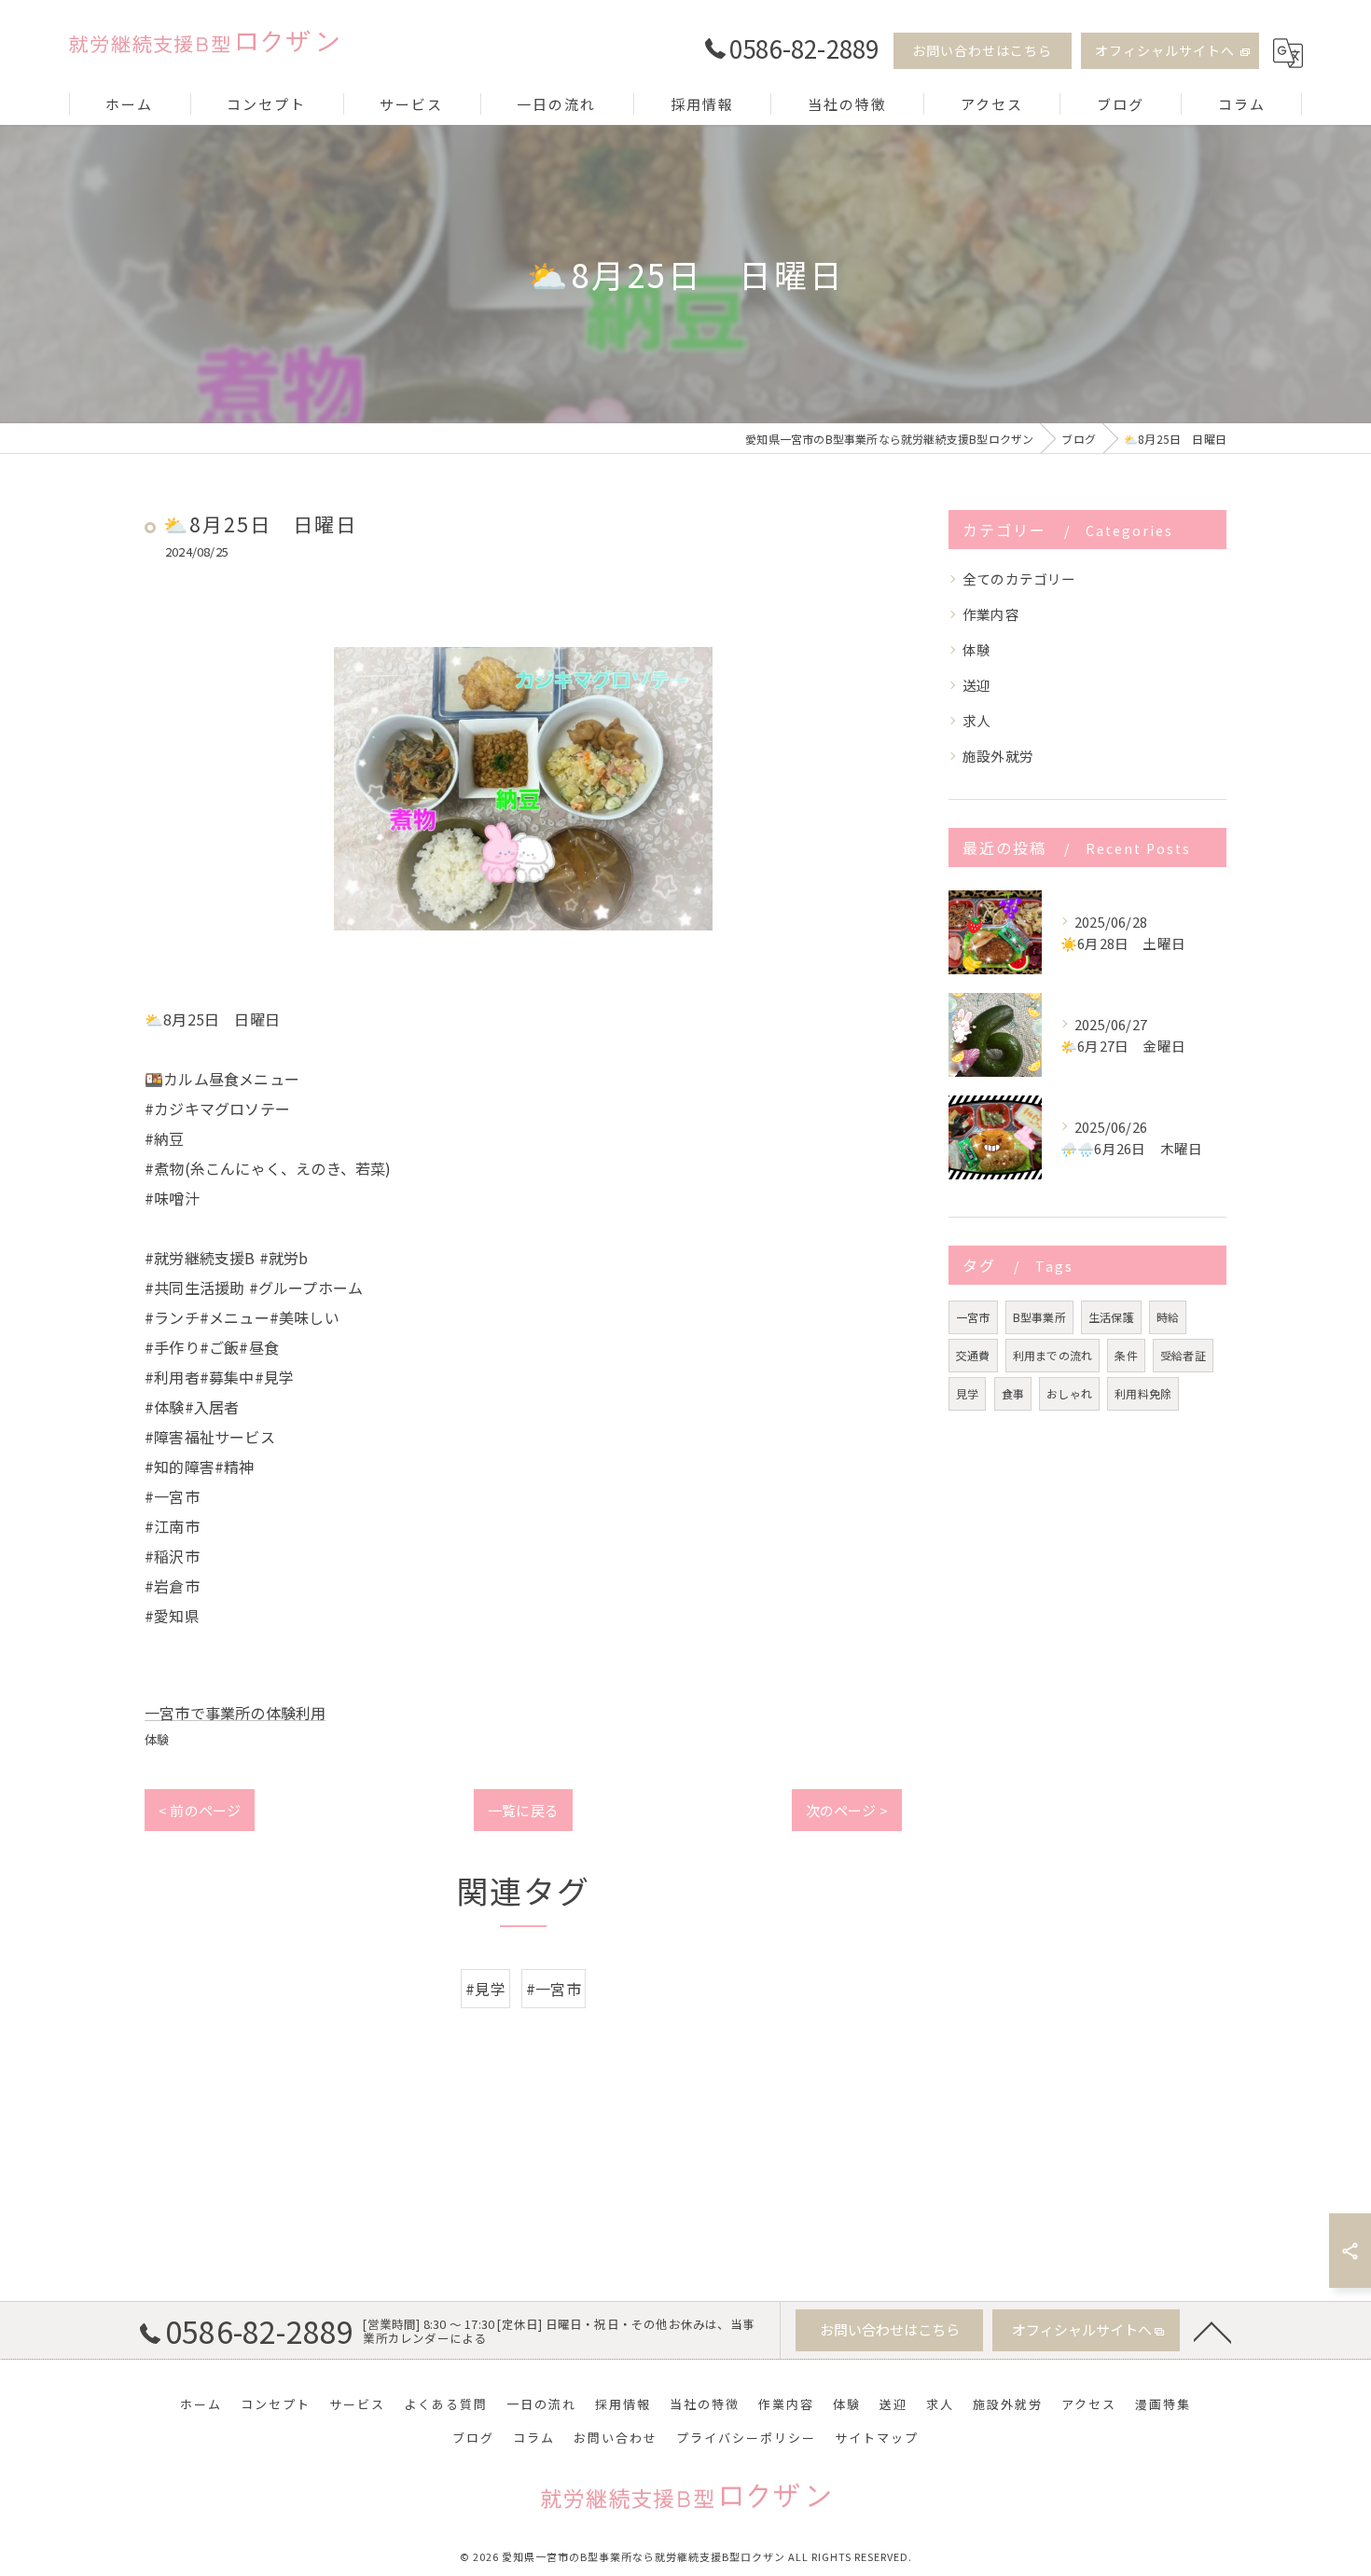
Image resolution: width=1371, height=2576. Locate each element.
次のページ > (847, 1810)
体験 (157, 1739)
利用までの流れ (1052, 1355)
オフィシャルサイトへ (1165, 50)
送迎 (976, 685)
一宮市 (973, 1317)
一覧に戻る (523, 1810)
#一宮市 (554, 1989)
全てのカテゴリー (1019, 579)
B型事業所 (1039, 1317)
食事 (1013, 1393)
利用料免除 (1143, 1393)
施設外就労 (998, 756)
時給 (1168, 1317)
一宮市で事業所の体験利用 (235, 1713)
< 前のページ (200, 1810)
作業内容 (991, 614)
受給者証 (1183, 1355)
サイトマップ (877, 2438)
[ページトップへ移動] (1212, 2331)
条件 (1126, 1355)
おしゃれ (1069, 1393)
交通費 (973, 1355)
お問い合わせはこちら (982, 50)
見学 (967, 1393)
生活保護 (1111, 1317)
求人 (976, 720)
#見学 (485, 1989)
